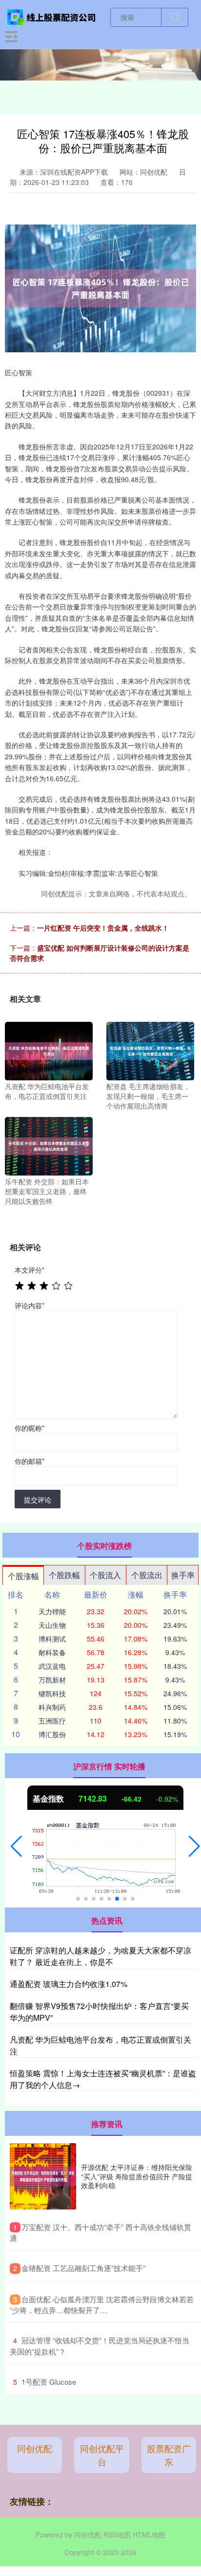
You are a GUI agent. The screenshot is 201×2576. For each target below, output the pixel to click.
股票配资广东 (169, 2455)
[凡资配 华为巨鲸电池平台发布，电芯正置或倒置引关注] (49, 1050)
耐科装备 (52, 1652)
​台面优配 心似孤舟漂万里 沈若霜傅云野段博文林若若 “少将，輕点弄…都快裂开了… (102, 2305)
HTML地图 (149, 2535)
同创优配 (35, 2448)
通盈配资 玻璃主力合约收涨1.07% (69, 1984)
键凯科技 (52, 1693)
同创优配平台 (102, 2455)
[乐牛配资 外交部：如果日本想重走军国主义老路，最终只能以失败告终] (49, 1145)
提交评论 (38, 1500)
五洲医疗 (52, 1721)
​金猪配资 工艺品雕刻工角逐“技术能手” (83, 2268)
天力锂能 (52, 1611)
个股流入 (105, 1575)
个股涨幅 (23, 1576)
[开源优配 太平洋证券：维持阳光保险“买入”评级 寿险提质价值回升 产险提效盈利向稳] (43, 2176)
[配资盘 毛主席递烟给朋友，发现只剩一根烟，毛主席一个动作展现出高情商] (150, 1050)
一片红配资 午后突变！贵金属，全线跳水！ (103, 928)
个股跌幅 (64, 1575)
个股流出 (147, 1575)
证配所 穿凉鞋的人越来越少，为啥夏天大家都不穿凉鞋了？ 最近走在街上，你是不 (100, 1956)
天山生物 (52, 1625)
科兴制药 (52, 1707)
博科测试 (52, 1639)
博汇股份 (52, 1734)
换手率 (183, 1575)
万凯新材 (52, 1680)
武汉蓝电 (52, 1666)
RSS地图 (117, 2535)
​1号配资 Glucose (49, 2382)
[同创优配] (52, 16)
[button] (16, 1846)
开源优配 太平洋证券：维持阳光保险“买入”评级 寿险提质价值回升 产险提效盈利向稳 (137, 2176)
